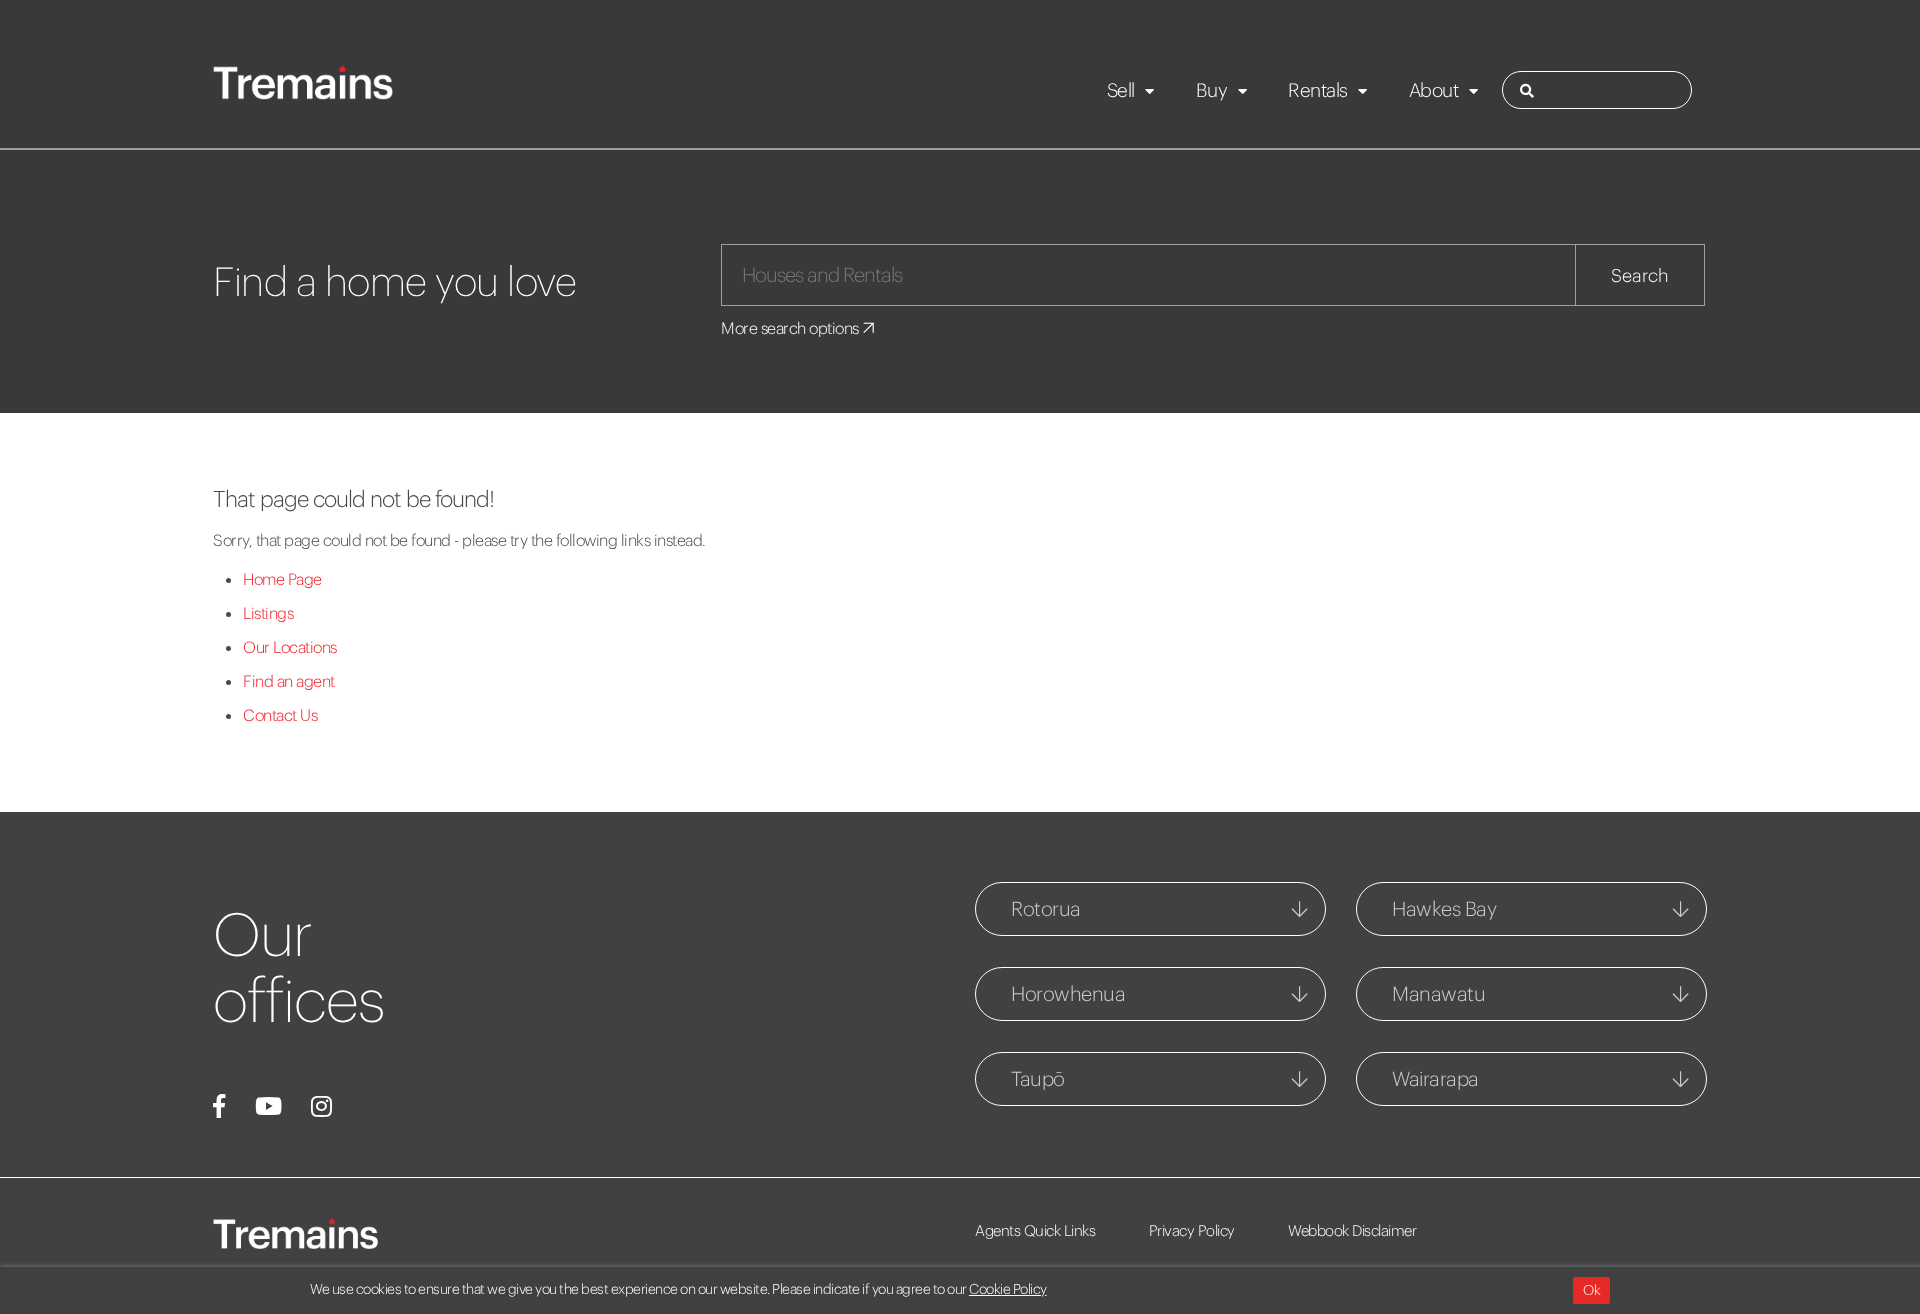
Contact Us (280, 715)
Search (1640, 275)
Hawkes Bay (1444, 908)
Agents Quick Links (1035, 1230)
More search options (791, 328)
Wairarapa (1435, 1078)
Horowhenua (1068, 993)
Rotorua (1046, 908)
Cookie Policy (1008, 1289)
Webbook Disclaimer (1352, 1230)
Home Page (282, 579)
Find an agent (289, 681)
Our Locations (290, 647)
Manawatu (1438, 993)
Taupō (1038, 1078)
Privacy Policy (1192, 1230)
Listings (268, 613)
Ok (1591, 1290)
